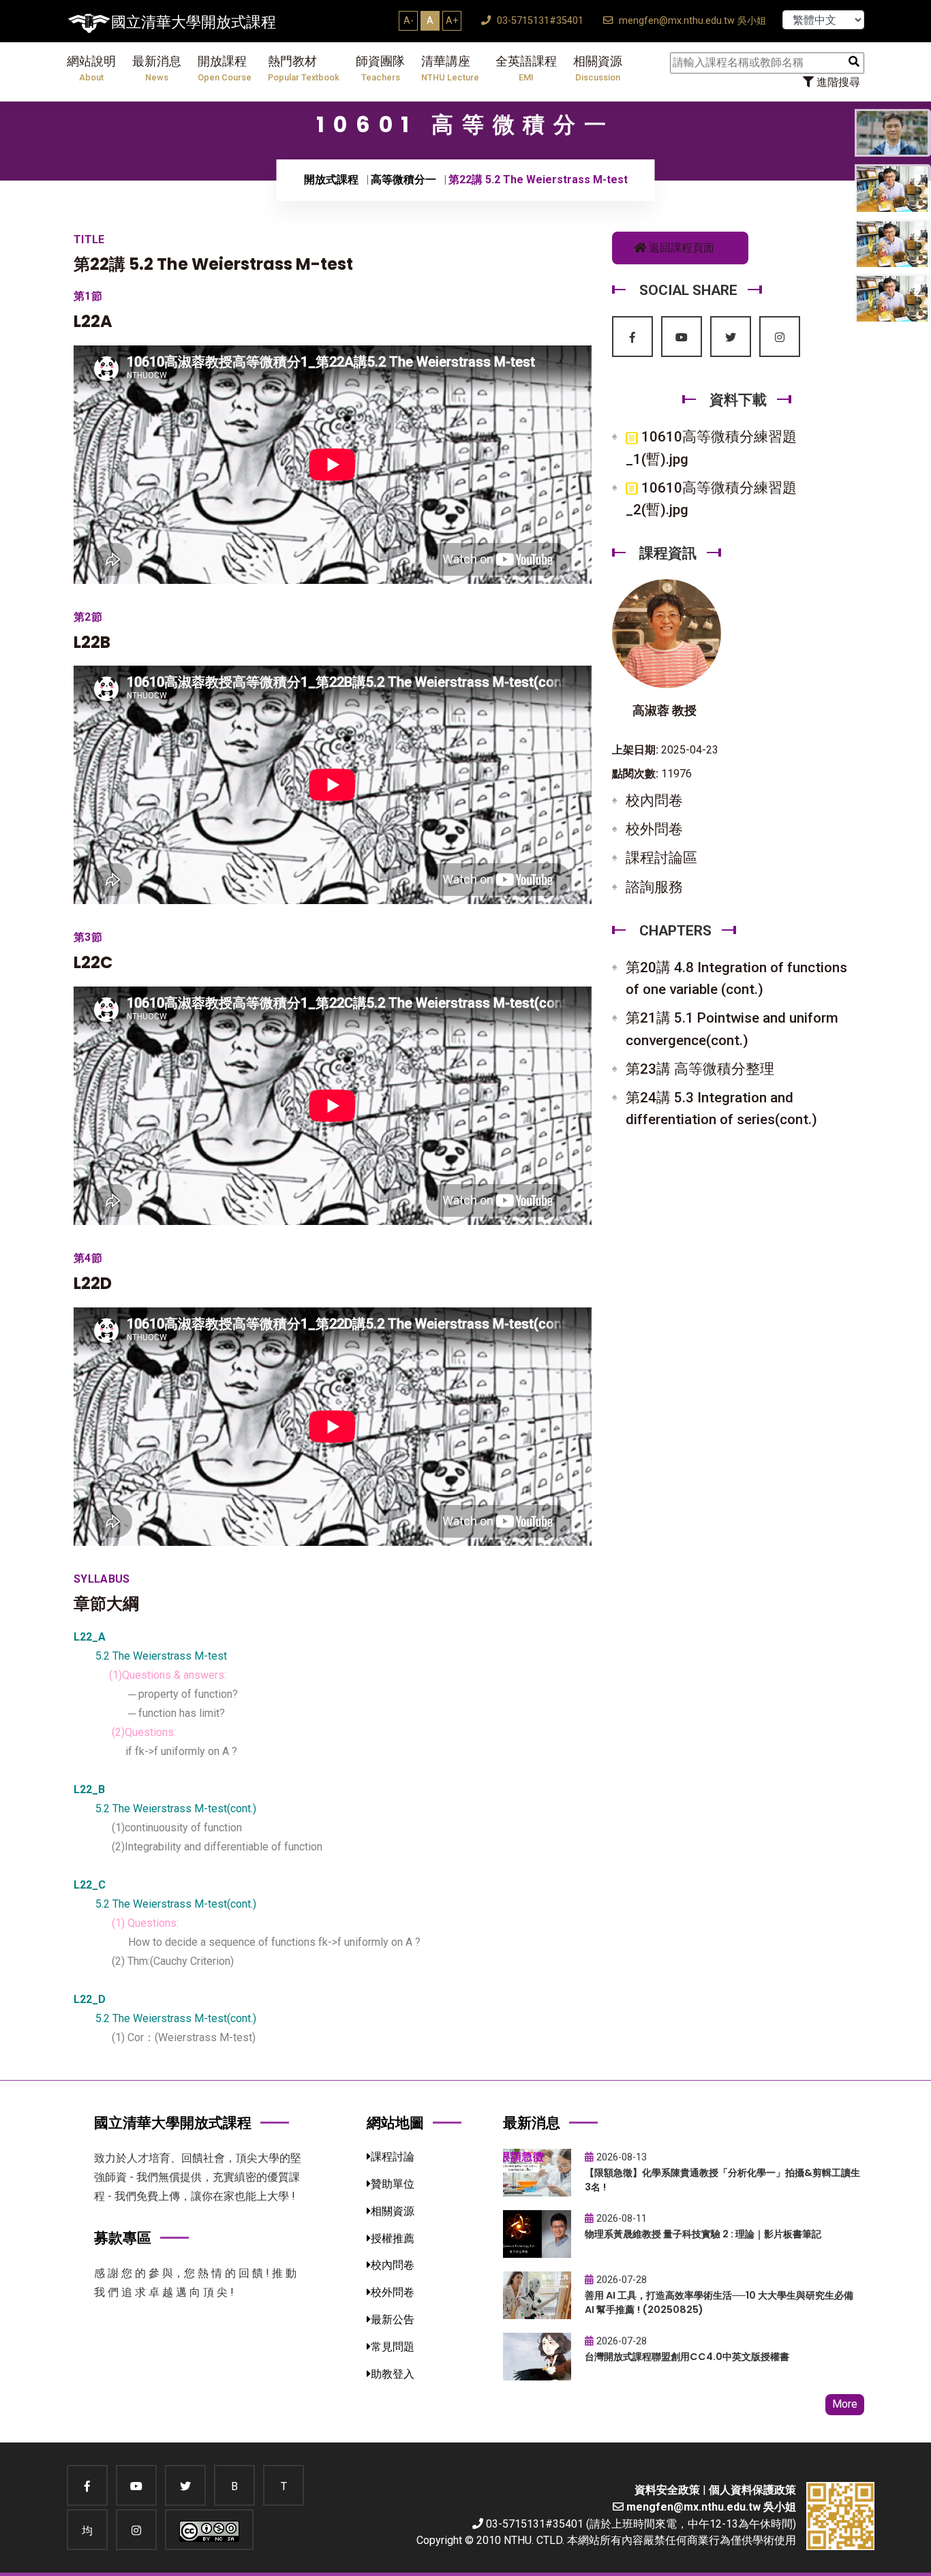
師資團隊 (380, 68)
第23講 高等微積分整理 (700, 1069)
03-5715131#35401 (539, 21)
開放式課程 (331, 180)
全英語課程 (526, 68)
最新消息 (157, 68)
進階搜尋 (837, 82)
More (845, 2404)
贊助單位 (393, 2184)
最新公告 (393, 2319)
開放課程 (225, 68)
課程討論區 (661, 858)
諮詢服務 (654, 887)
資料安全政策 (667, 2490)
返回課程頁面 (680, 248)
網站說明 (91, 68)
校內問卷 (654, 801)
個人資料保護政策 (752, 2490)
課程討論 (393, 2157)
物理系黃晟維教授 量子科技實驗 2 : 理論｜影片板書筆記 (703, 2234)
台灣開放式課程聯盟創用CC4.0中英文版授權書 (687, 2357)
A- (409, 20)
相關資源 (598, 68)
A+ (452, 20)
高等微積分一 (403, 180)
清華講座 (450, 68)
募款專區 (123, 2238)
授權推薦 (393, 2238)
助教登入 (393, 2374)
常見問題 (393, 2347)
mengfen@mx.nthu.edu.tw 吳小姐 (691, 21)
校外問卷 (654, 829)
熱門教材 (304, 68)
